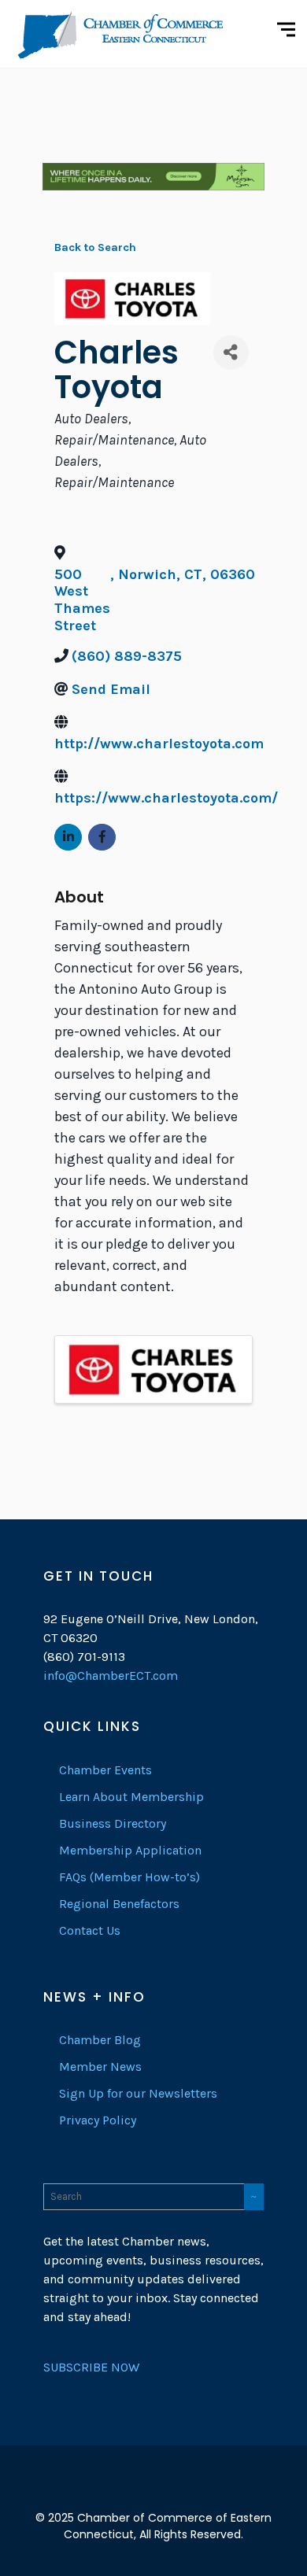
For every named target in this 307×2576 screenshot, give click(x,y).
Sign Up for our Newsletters (138, 2093)
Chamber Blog (100, 2040)
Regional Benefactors (119, 1904)
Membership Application (130, 1850)
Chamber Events (105, 1770)
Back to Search (95, 247)
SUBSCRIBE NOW (91, 2367)
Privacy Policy (98, 2120)
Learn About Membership (131, 1797)
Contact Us (90, 1930)
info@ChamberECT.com (111, 1676)
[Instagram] (182, 2493)
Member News (100, 2067)
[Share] (231, 352)
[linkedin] (153, 2493)
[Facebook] (125, 2493)
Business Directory (113, 1823)
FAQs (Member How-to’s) (129, 1877)
